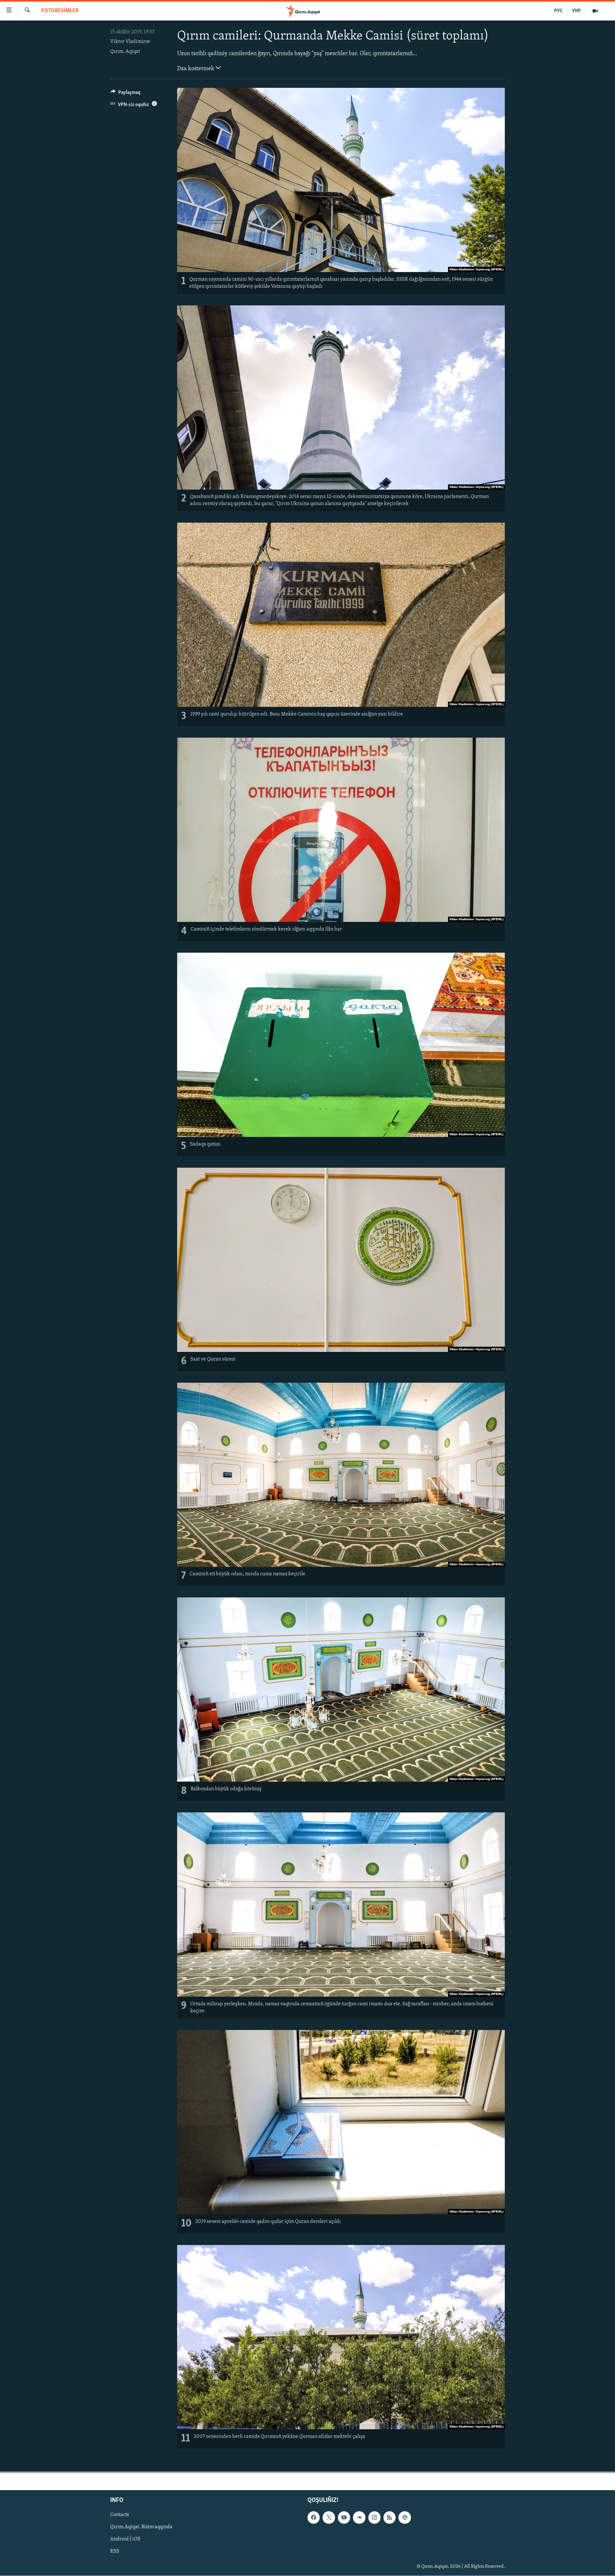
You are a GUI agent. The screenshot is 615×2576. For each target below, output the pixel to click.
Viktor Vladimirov (130, 42)
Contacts (120, 2515)
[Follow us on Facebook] (314, 2517)
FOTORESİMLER (60, 11)
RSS (115, 2551)
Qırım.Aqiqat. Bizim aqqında (141, 2527)
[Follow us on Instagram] (374, 2517)
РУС (558, 11)
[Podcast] (405, 2517)
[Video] (595, 11)
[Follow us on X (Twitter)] (329, 2517)
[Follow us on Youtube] (344, 2517)
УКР (576, 11)
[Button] (125, 94)
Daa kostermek (196, 69)
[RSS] (389, 2517)
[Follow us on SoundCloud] (359, 2517)
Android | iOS (125, 2539)
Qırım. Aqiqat (125, 52)
